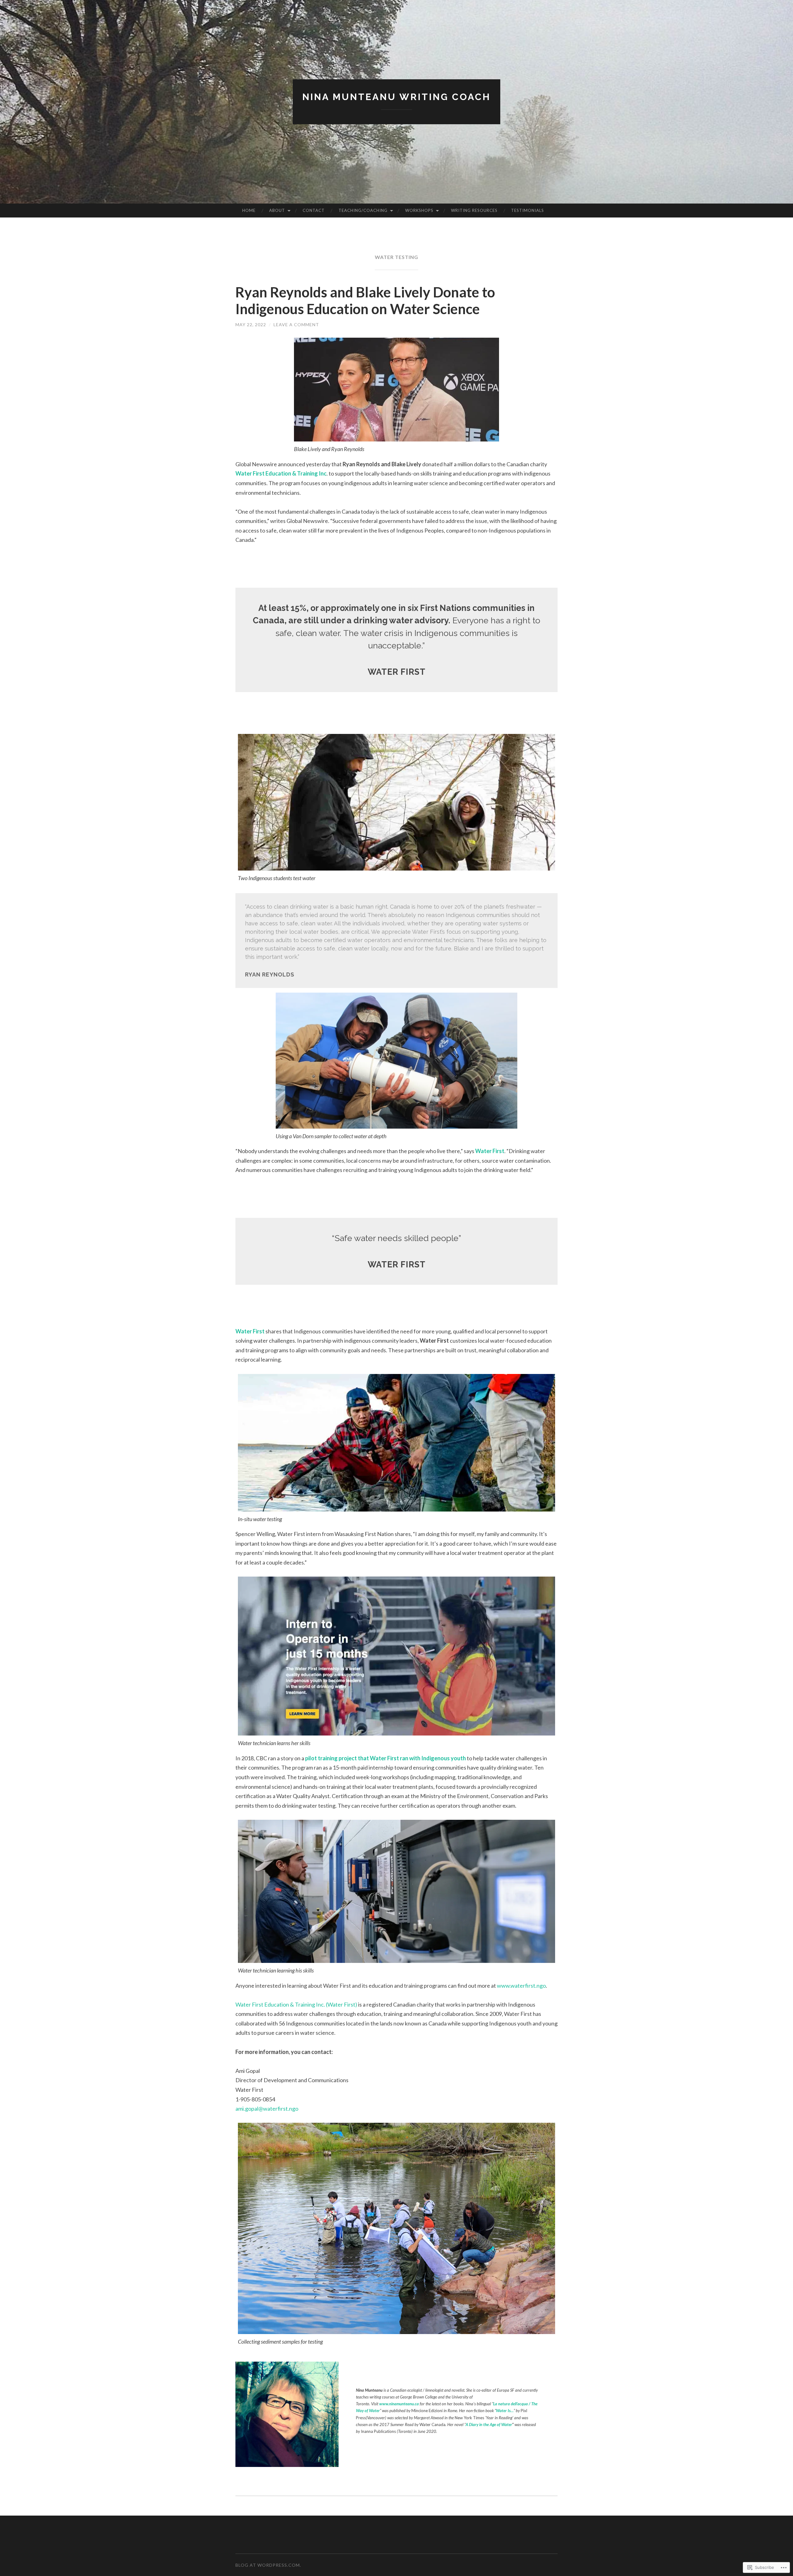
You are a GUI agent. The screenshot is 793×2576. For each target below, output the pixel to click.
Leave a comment (296, 325)
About (277, 210)
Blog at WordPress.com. (268, 2565)
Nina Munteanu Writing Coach (396, 97)
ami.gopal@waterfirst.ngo (267, 2109)
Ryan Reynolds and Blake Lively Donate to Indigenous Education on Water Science (365, 301)
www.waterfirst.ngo (521, 1986)
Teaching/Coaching (363, 210)
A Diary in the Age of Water (489, 2425)
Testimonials (528, 210)
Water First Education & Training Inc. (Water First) (296, 2004)
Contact (314, 210)
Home (249, 210)
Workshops (419, 210)
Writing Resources (474, 210)
